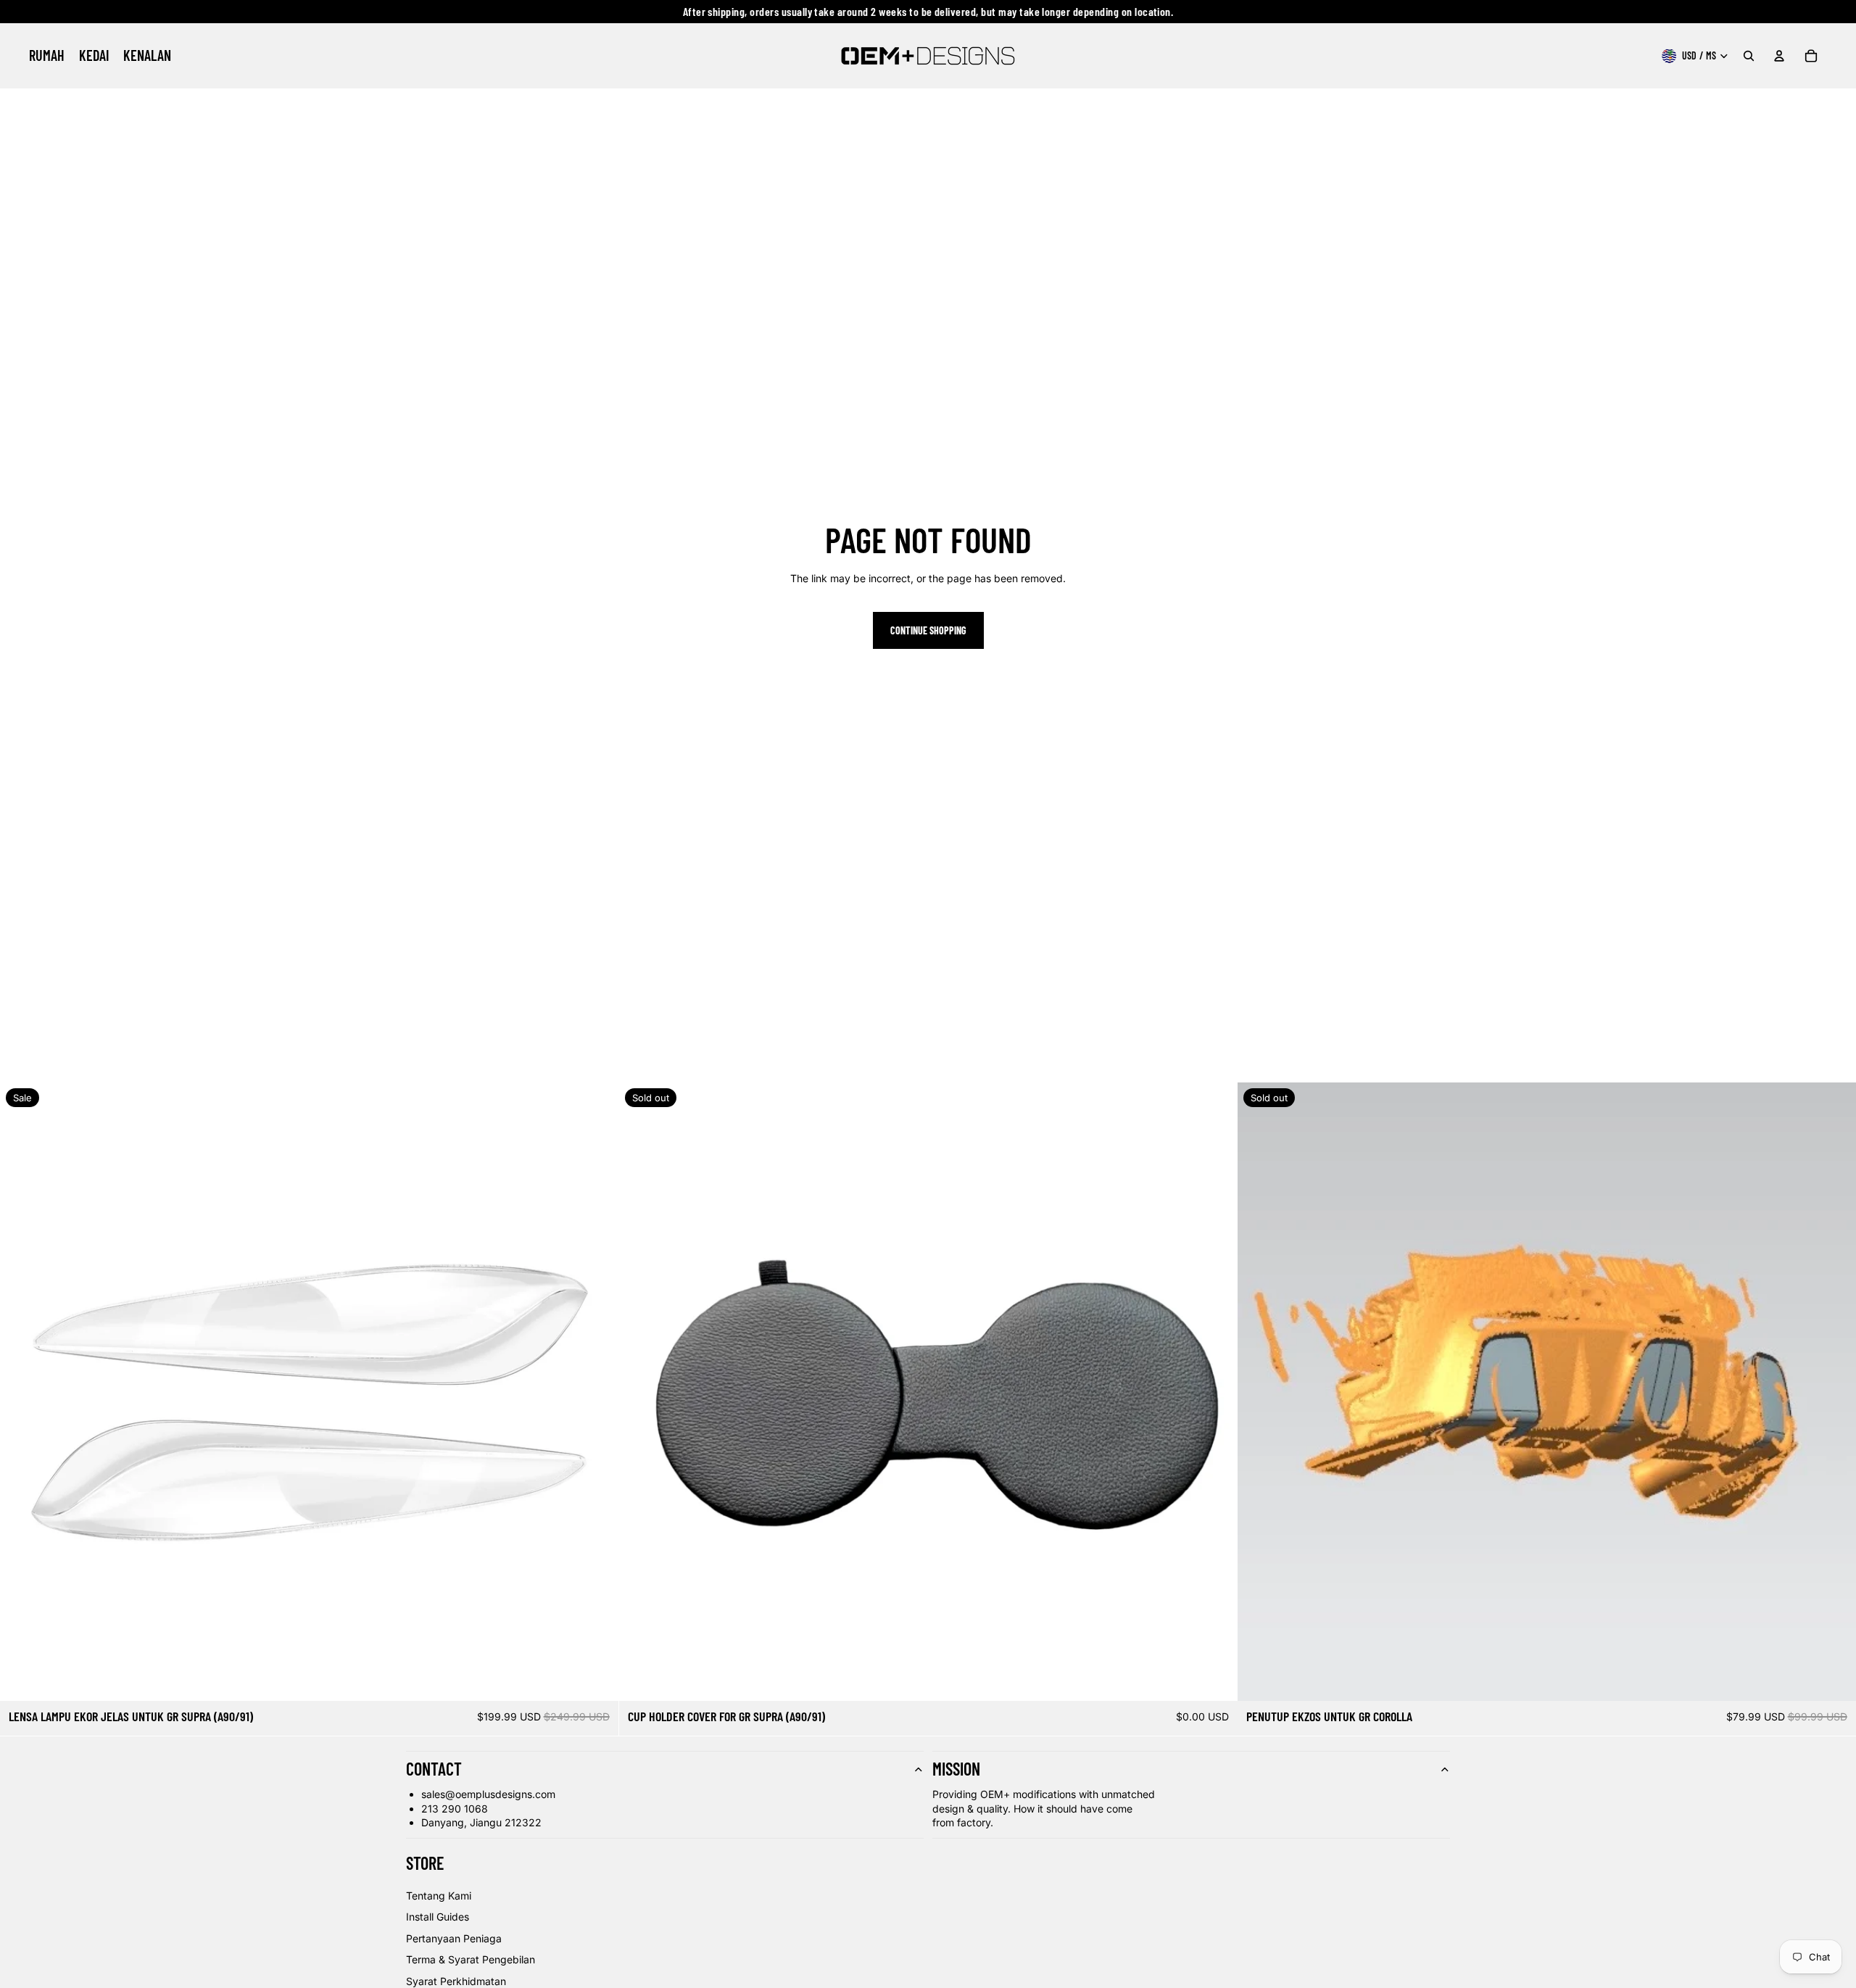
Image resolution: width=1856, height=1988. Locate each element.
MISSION (956, 1769)
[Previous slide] (22, 1392)
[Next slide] (597, 1392)
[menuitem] (47, 56)
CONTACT (434, 1769)
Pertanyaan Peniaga (454, 1938)
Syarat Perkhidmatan (456, 1981)
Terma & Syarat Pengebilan (471, 1959)
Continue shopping (928, 630)
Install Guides (438, 1917)
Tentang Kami (439, 1896)
